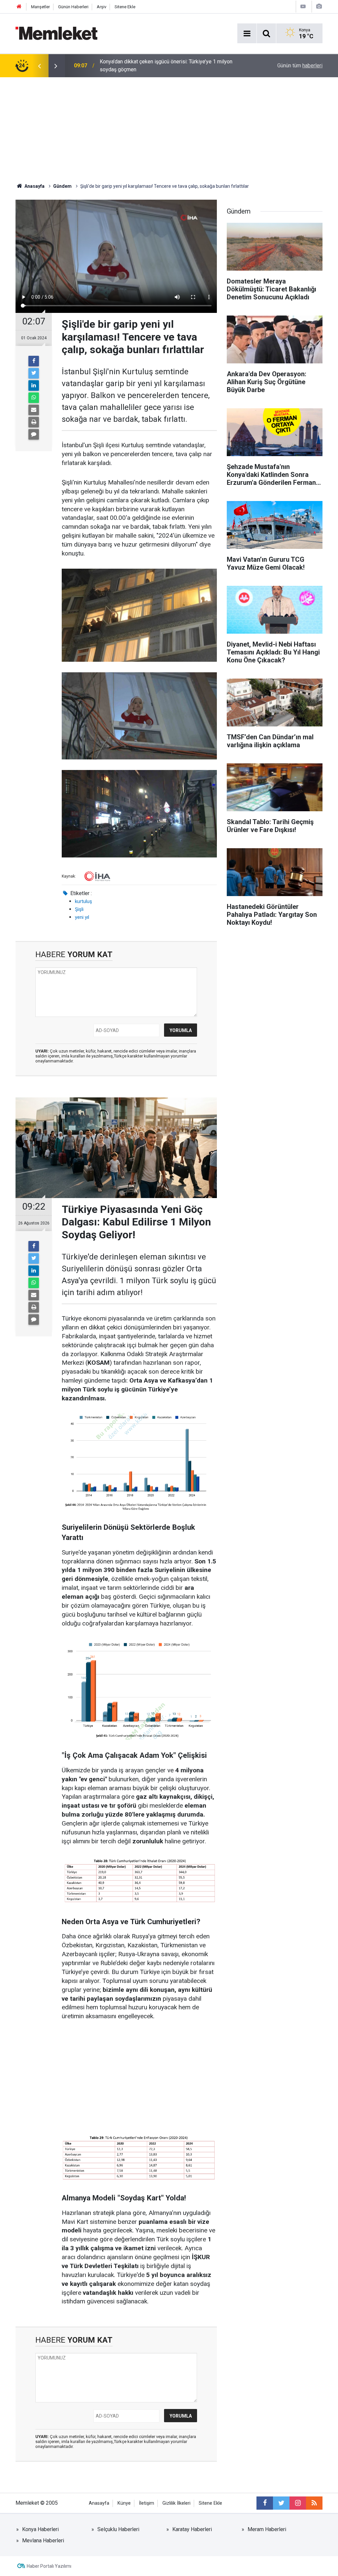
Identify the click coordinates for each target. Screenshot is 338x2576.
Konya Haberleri (40, 2529)
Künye (124, 2503)
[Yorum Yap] (34, 434)
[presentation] (39, 66)
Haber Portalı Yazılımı (49, 2566)
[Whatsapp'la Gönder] (34, 398)
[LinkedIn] (34, 385)
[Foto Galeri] (319, 6)
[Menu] (247, 34)
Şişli (79, 909)
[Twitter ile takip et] (281, 2503)
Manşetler (40, 7)
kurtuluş (84, 901)
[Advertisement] (169, 127)
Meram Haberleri (267, 2529)
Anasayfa (99, 2503)
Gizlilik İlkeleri (176, 2503)
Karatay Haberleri (192, 2529)
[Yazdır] (34, 422)
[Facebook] (34, 361)
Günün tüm (300, 66)
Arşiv (101, 7)
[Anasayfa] (19, 7)
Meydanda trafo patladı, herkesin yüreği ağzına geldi (160, 66)
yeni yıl (82, 917)
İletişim (147, 2503)
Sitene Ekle (125, 7)
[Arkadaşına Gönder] (34, 410)
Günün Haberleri (73, 7)
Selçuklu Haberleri (118, 2529)
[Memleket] (56, 33)
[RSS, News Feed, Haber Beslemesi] (314, 2503)
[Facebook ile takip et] (265, 2503)
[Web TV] (303, 6)
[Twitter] (34, 373)
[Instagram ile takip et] (298, 2503)
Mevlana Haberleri (43, 2541)
